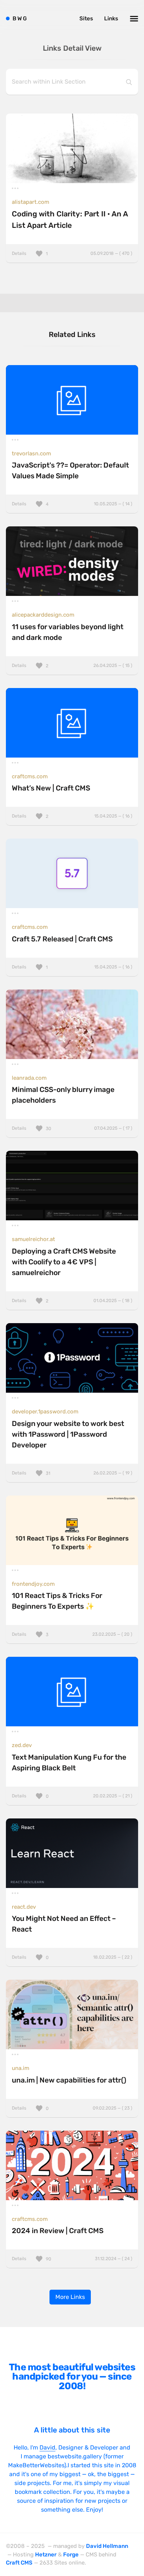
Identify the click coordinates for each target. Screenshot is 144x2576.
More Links (70, 2297)
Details (72, 253)
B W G (20, 18)
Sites (86, 18)
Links (111, 18)
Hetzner (46, 2555)
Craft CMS (19, 2563)
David (47, 2447)
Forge (71, 2555)
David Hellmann (107, 2546)
